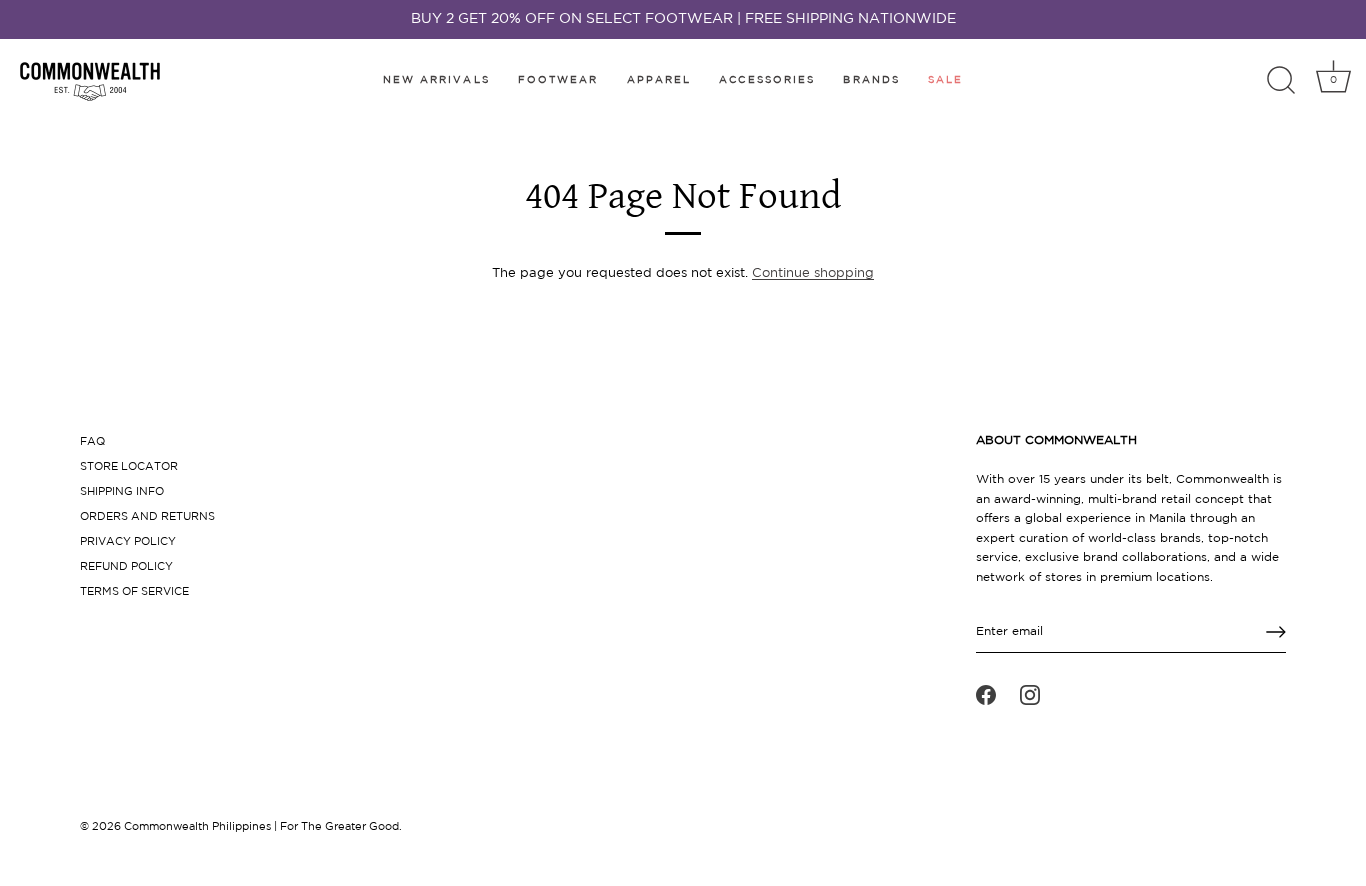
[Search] (1281, 81)
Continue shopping (813, 273)
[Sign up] (1276, 632)
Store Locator (129, 467)
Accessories (767, 80)
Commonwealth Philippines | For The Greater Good (261, 827)
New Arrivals (436, 80)
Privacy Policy (128, 542)
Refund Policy (126, 567)
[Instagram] (1030, 695)
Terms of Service (134, 592)
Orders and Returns (147, 517)
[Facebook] (986, 695)
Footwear (558, 80)
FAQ (92, 442)
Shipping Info (122, 492)
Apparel (659, 80)
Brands (871, 80)
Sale (945, 80)
